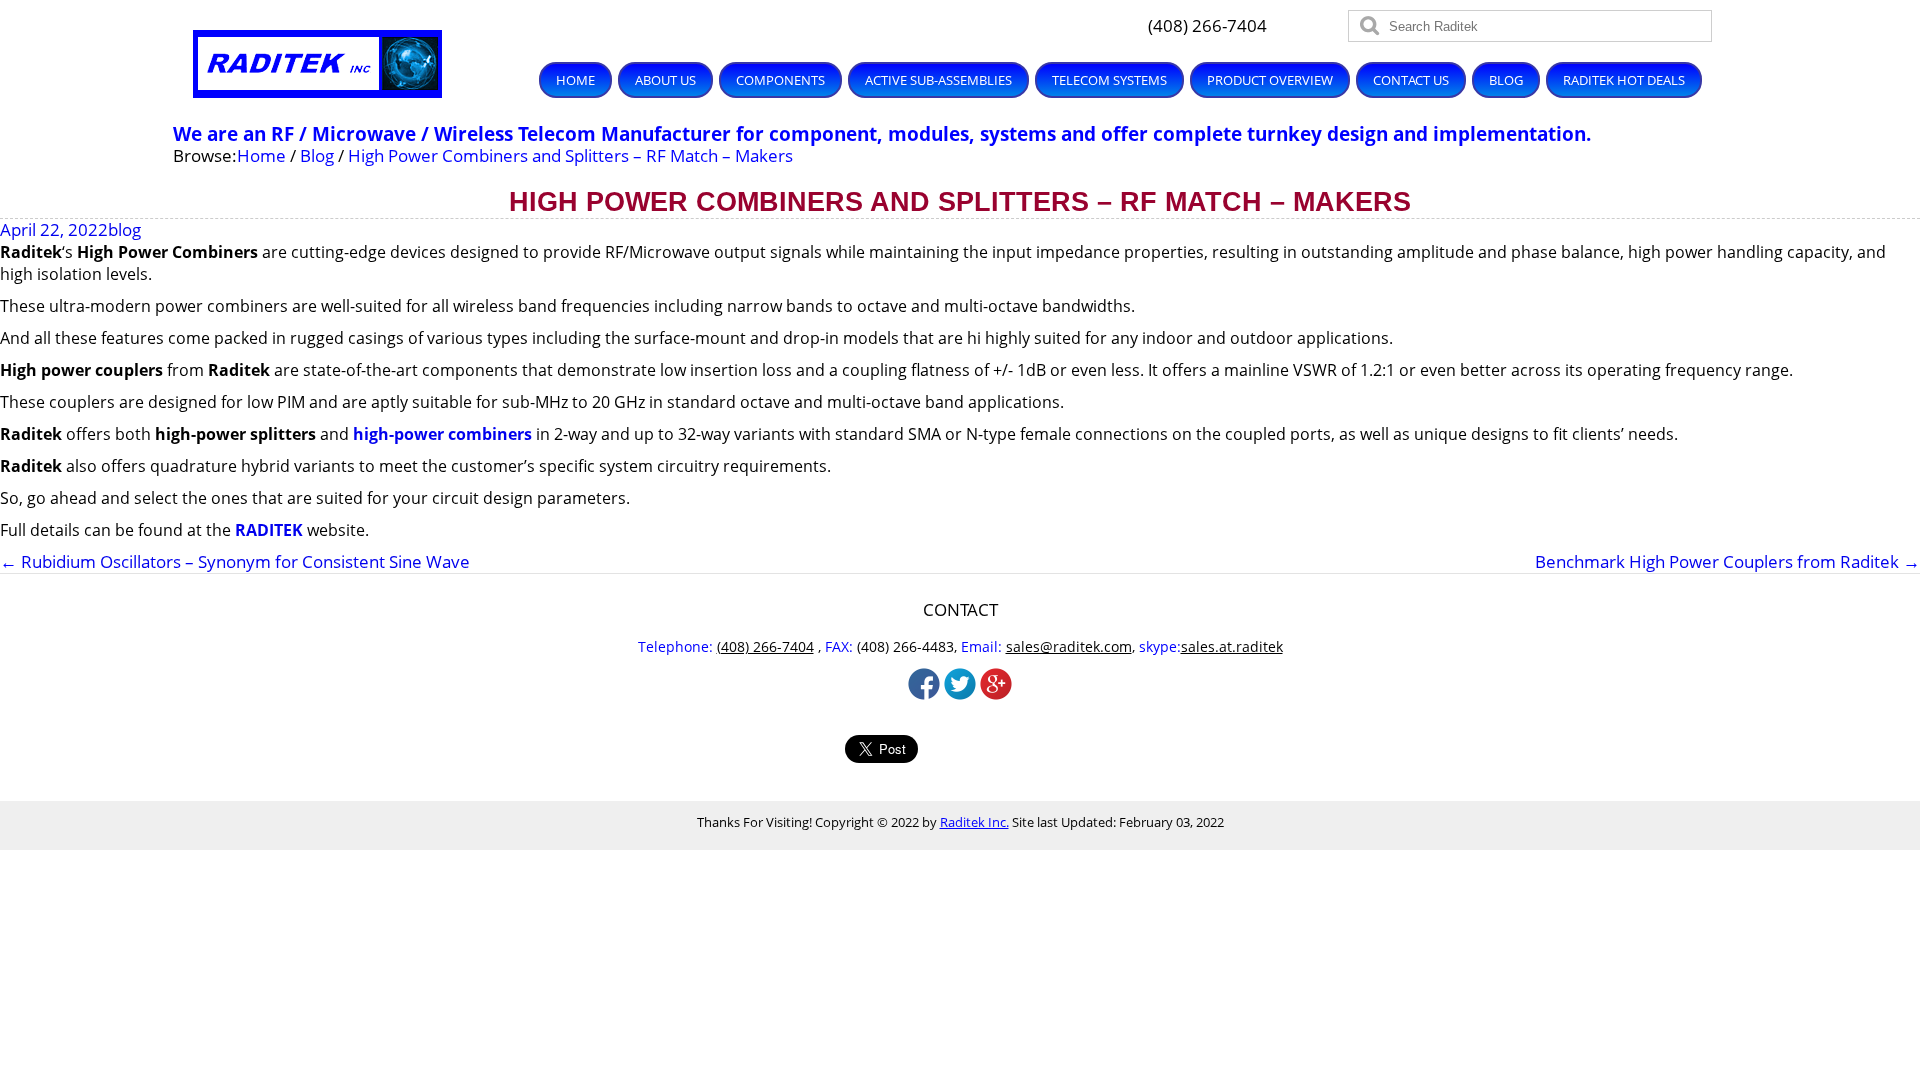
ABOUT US (665, 80)
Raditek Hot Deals (1624, 80)
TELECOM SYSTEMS (1109, 80)
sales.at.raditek (1232, 646)
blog (124, 229)
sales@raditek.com (1069, 646)
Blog (1506, 80)
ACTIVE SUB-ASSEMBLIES (938, 80)
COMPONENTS (780, 80)
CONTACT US (1411, 80)
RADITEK (269, 530)
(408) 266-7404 (1207, 26)
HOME (575, 80)
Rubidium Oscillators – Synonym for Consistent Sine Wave (235, 561)
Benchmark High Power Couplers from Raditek (1727, 562)
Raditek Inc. (974, 822)
